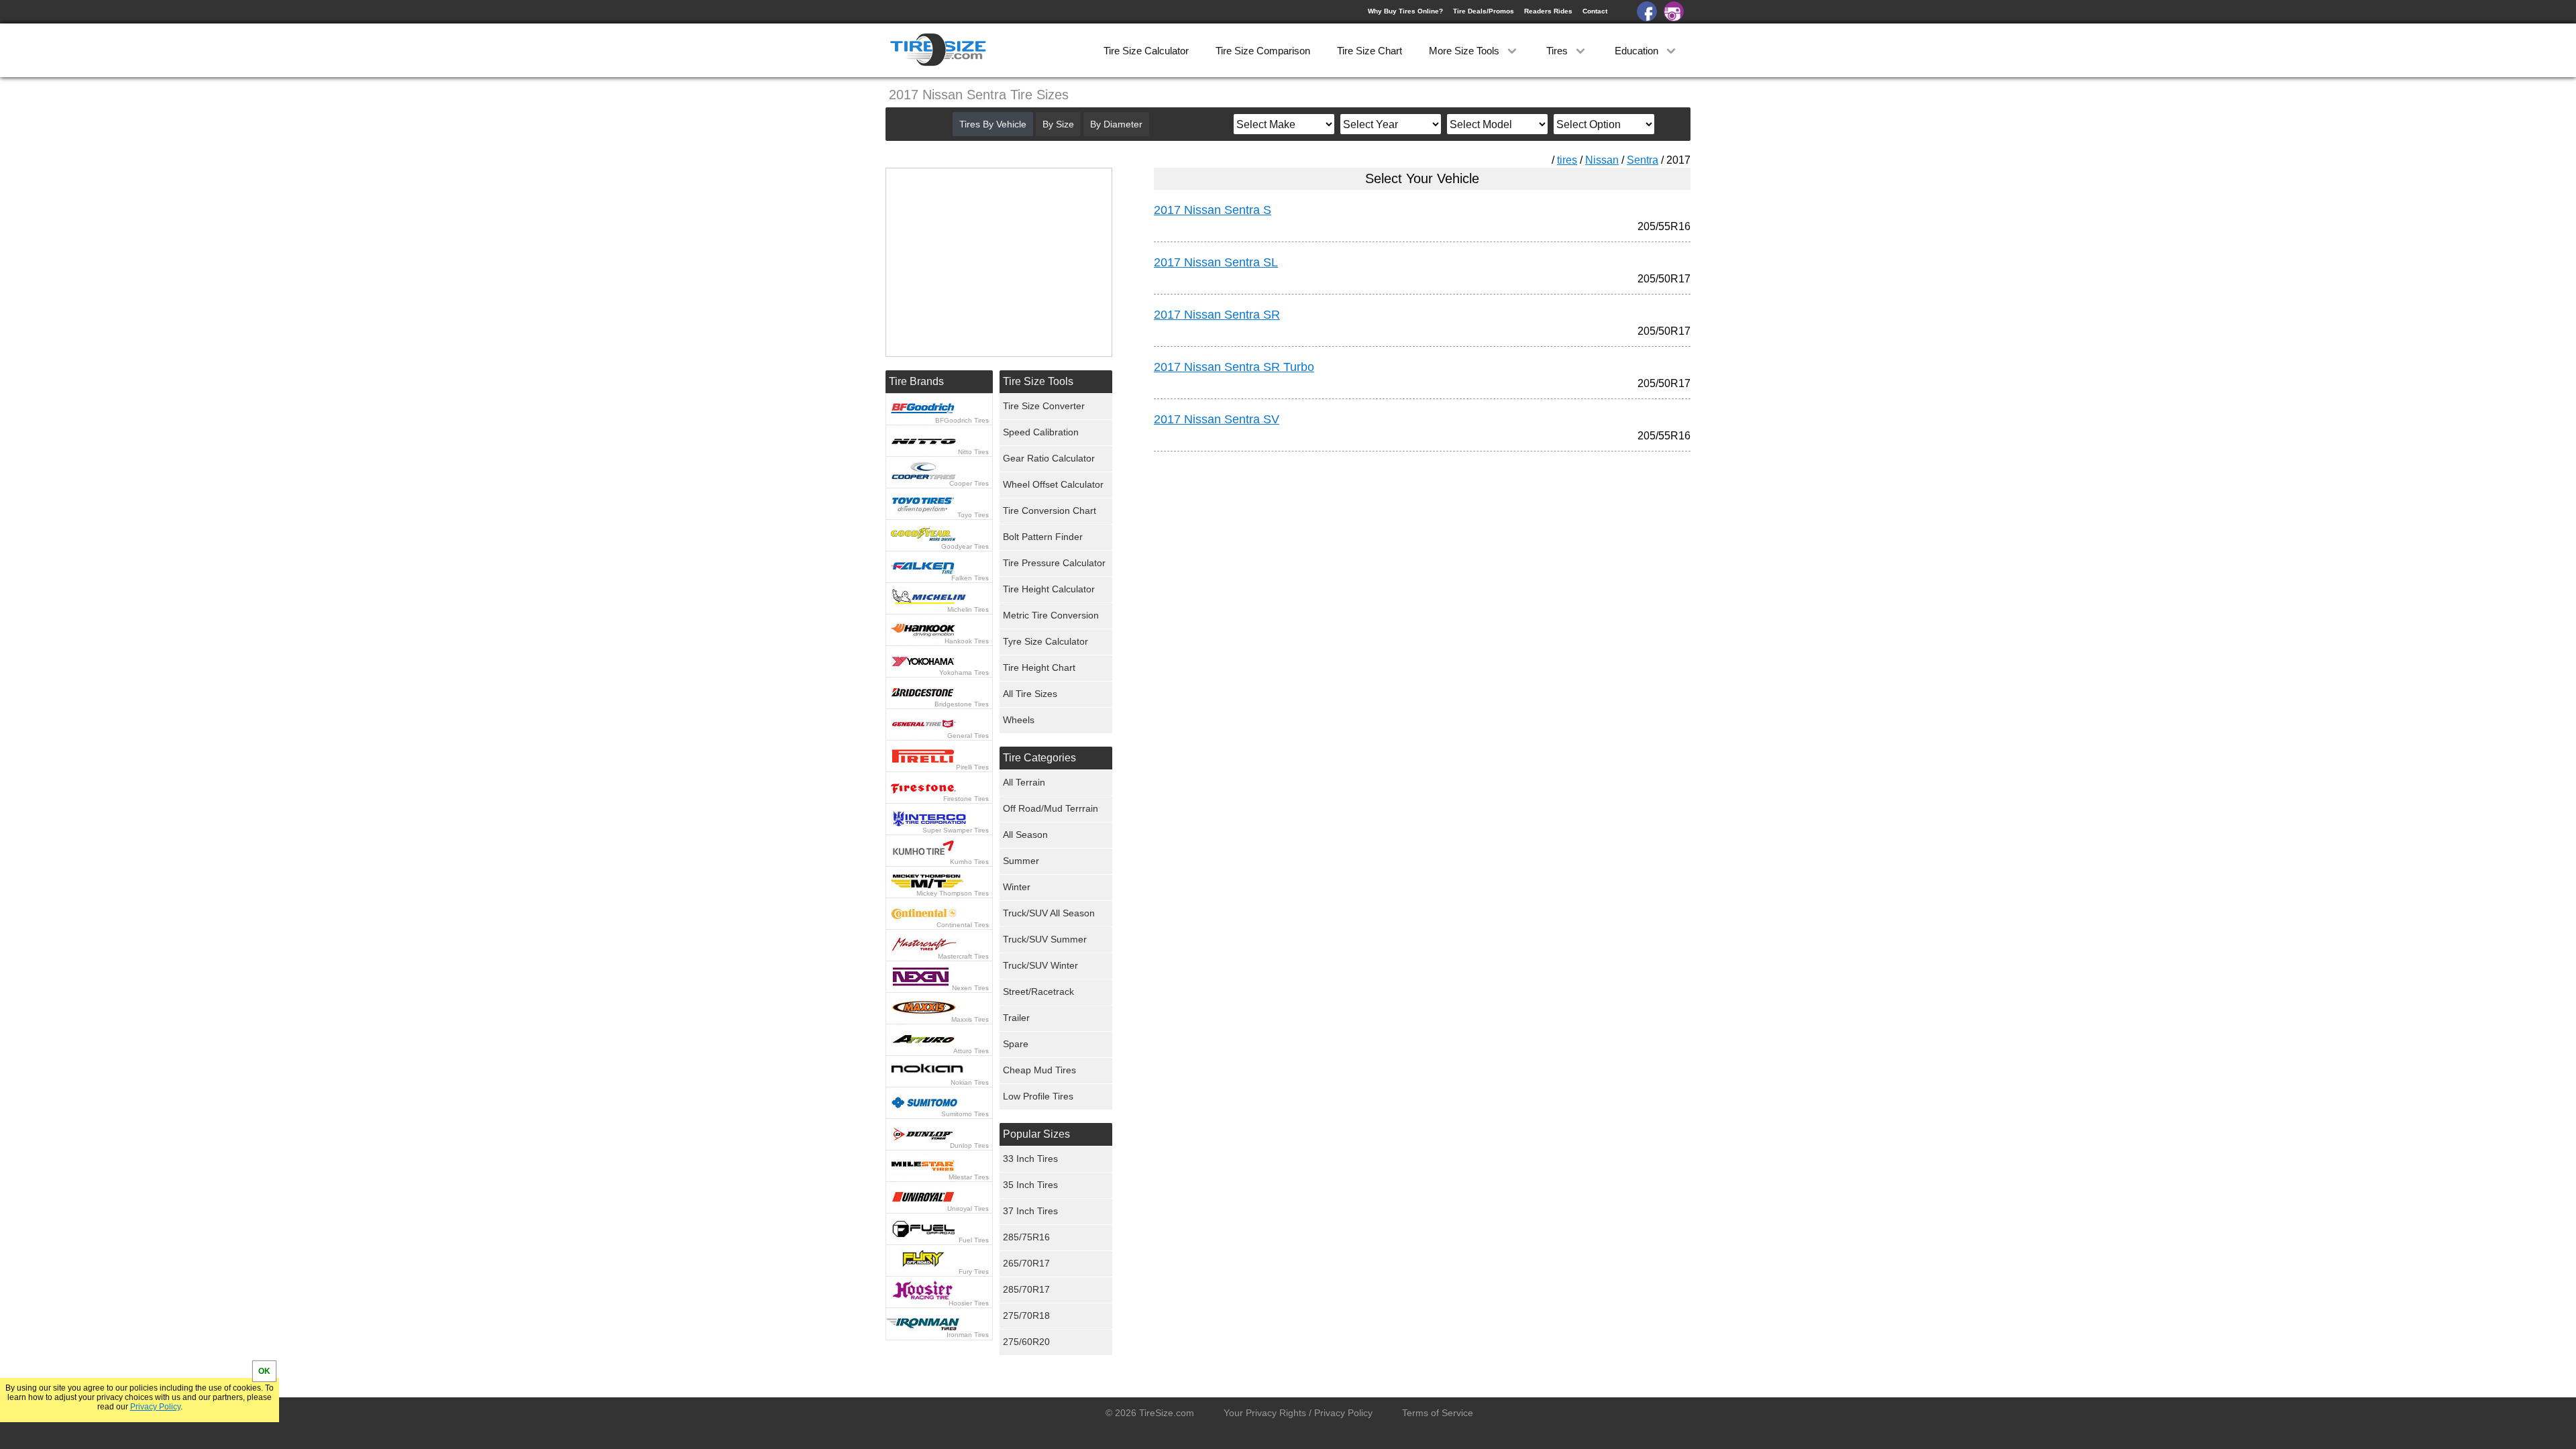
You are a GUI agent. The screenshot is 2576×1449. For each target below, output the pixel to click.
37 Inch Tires (1030, 1211)
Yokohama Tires (964, 673)
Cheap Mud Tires (1039, 1070)
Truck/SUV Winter (1040, 965)
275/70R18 (1026, 1316)
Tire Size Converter (1044, 406)
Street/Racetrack (1038, 991)
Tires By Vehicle (993, 124)
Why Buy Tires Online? (1405, 11)
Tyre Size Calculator (1045, 641)
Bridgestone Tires (962, 704)
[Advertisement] (1398, 587)
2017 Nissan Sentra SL (1216, 262)
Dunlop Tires (969, 1145)
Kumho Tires (969, 862)
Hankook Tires (967, 641)
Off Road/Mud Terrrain (1051, 808)
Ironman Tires (968, 1335)
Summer (1021, 861)
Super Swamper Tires (956, 830)
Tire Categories (1039, 758)
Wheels (1019, 720)
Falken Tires (970, 578)
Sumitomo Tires (965, 1114)
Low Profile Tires (1038, 1096)
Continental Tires (963, 925)
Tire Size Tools (1038, 381)
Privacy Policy (155, 1407)
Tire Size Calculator (1146, 51)
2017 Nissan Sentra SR (1217, 315)
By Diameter (1116, 124)
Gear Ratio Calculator (1049, 458)
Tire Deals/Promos (1484, 11)
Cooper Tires (969, 483)
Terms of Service (1438, 1413)
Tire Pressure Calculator (1054, 563)
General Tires (968, 736)
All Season (1025, 835)
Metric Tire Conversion (1051, 615)
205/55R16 (1664, 226)
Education (1638, 51)
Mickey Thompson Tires (953, 893)
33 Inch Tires (1030, 1159)
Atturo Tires (971, 1051)
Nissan (1602, 160)
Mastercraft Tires (963, 956)
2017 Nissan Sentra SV (1217, 419)
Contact (1595, 11)
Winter (1017, 887)
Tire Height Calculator (1049, 589)
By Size (1058, 124)
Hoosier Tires (969, 1303)
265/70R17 (1026, 1263)
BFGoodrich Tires (962, 420)
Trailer (1016, 1018)
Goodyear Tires (965, 546)
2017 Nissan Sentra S (1213, 210)
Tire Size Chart (1370, 51)
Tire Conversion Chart (1050, 511)
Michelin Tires (968, 609)
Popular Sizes (1036, 1134)
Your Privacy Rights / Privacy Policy (1298, 1413)
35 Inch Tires (1030, 1185)
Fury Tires (974, 1272)
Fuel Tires (974, 1240)
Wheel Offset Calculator (1053, 484)
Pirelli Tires (972, 767)
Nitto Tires (973, 452)
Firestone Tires (966, 799)
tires (1567, 160)
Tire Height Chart (1039, 667)
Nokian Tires (970, 1082)
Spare (1016, 1044)
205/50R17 (1664, 279)
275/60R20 (1026, 1342)
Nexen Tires (970, 988)
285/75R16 (1026, 1237)
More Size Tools (1465, 51)
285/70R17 (1026, 1289)
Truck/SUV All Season (1049, 913)
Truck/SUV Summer (1045, 939)
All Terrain (1024, 782)
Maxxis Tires (970, 1019)
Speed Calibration (1041, 432)
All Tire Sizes (1030, 694)
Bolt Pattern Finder (1043, 537)
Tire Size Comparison (1263, 51)
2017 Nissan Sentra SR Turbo (1234, 367)
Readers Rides (1548, 11)
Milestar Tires (969, 1177)
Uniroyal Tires (968, 1209)
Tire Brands (916, 381)
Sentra (1643, 160)
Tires (1558, 51)
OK (264, 1371)
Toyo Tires (973, 515)
